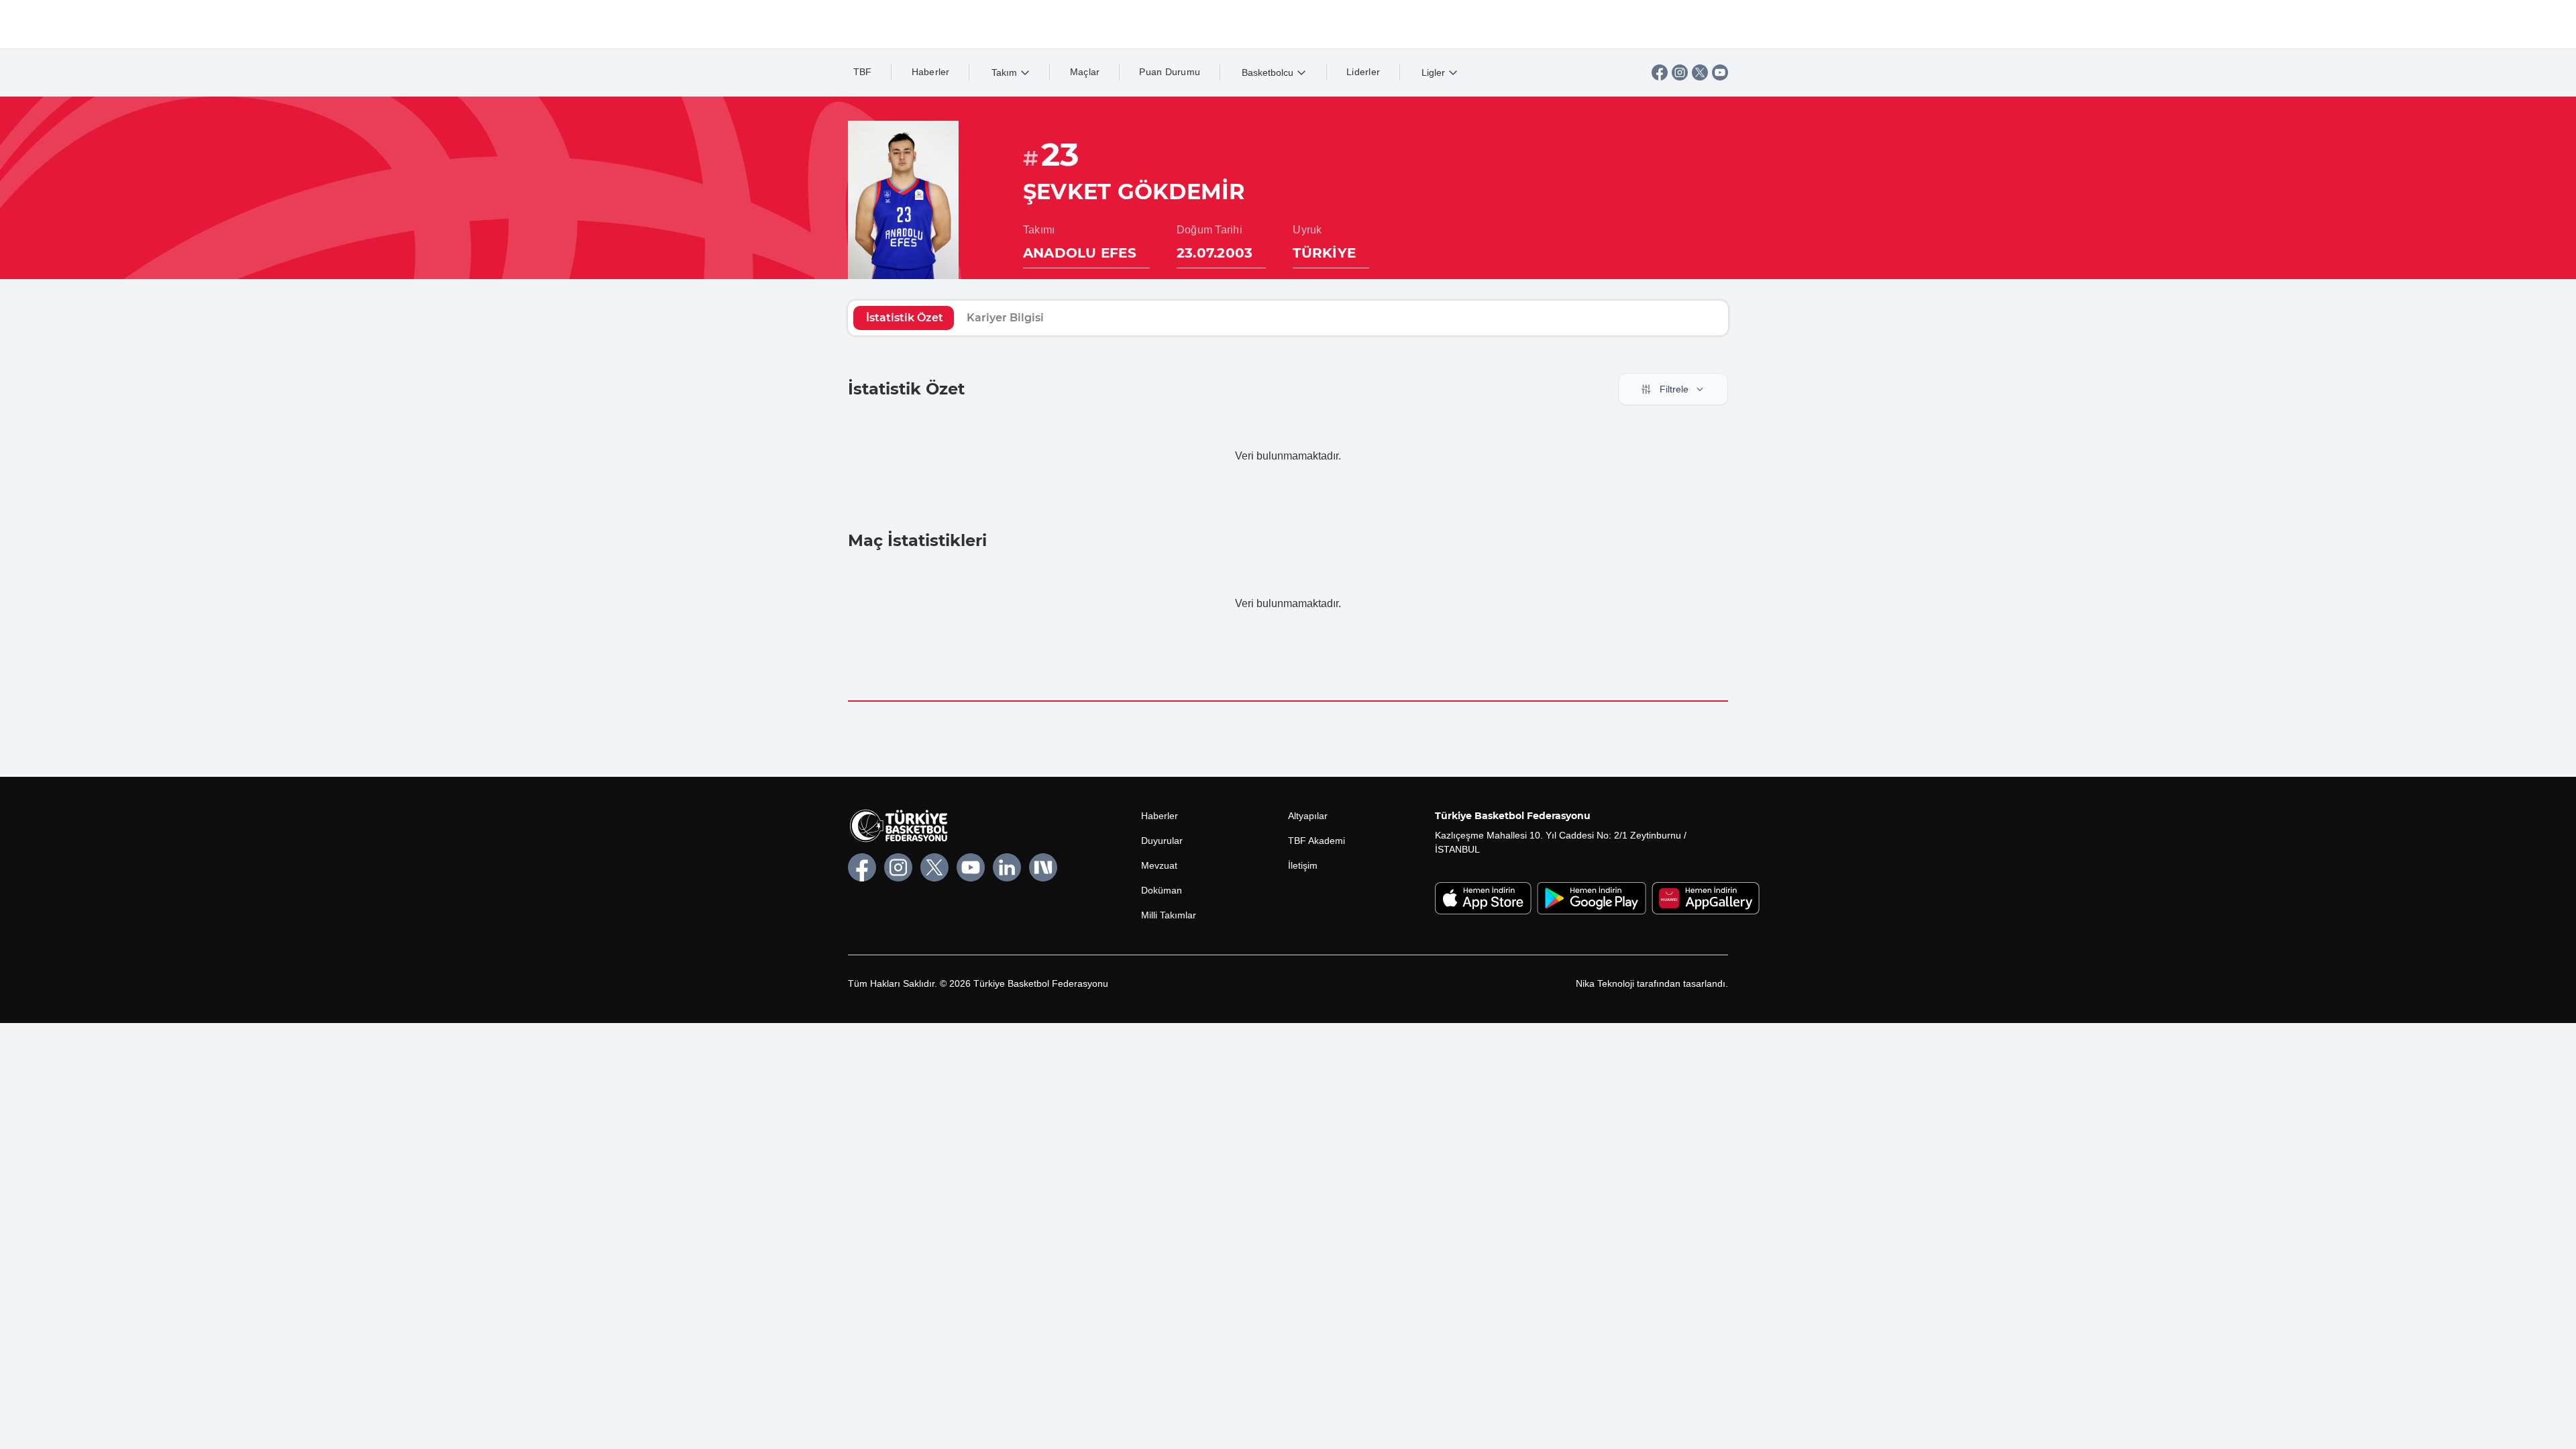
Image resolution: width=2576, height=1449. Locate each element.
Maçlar (1085, 72)
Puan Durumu (1170, 72)
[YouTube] (1720, 72)
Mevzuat (1159, 865)
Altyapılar (1308, 816)
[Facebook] (1660, 72)
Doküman (1162, 890)
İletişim (1303, 865)
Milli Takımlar (1169, 915)
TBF (863, 72)
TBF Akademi (1317, 841)
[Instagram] (1680, 72)
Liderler (1363, 72)
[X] (1700, 72)
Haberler (931, 72)
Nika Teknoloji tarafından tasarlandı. (1652, 983)
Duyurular (1162, 841)
